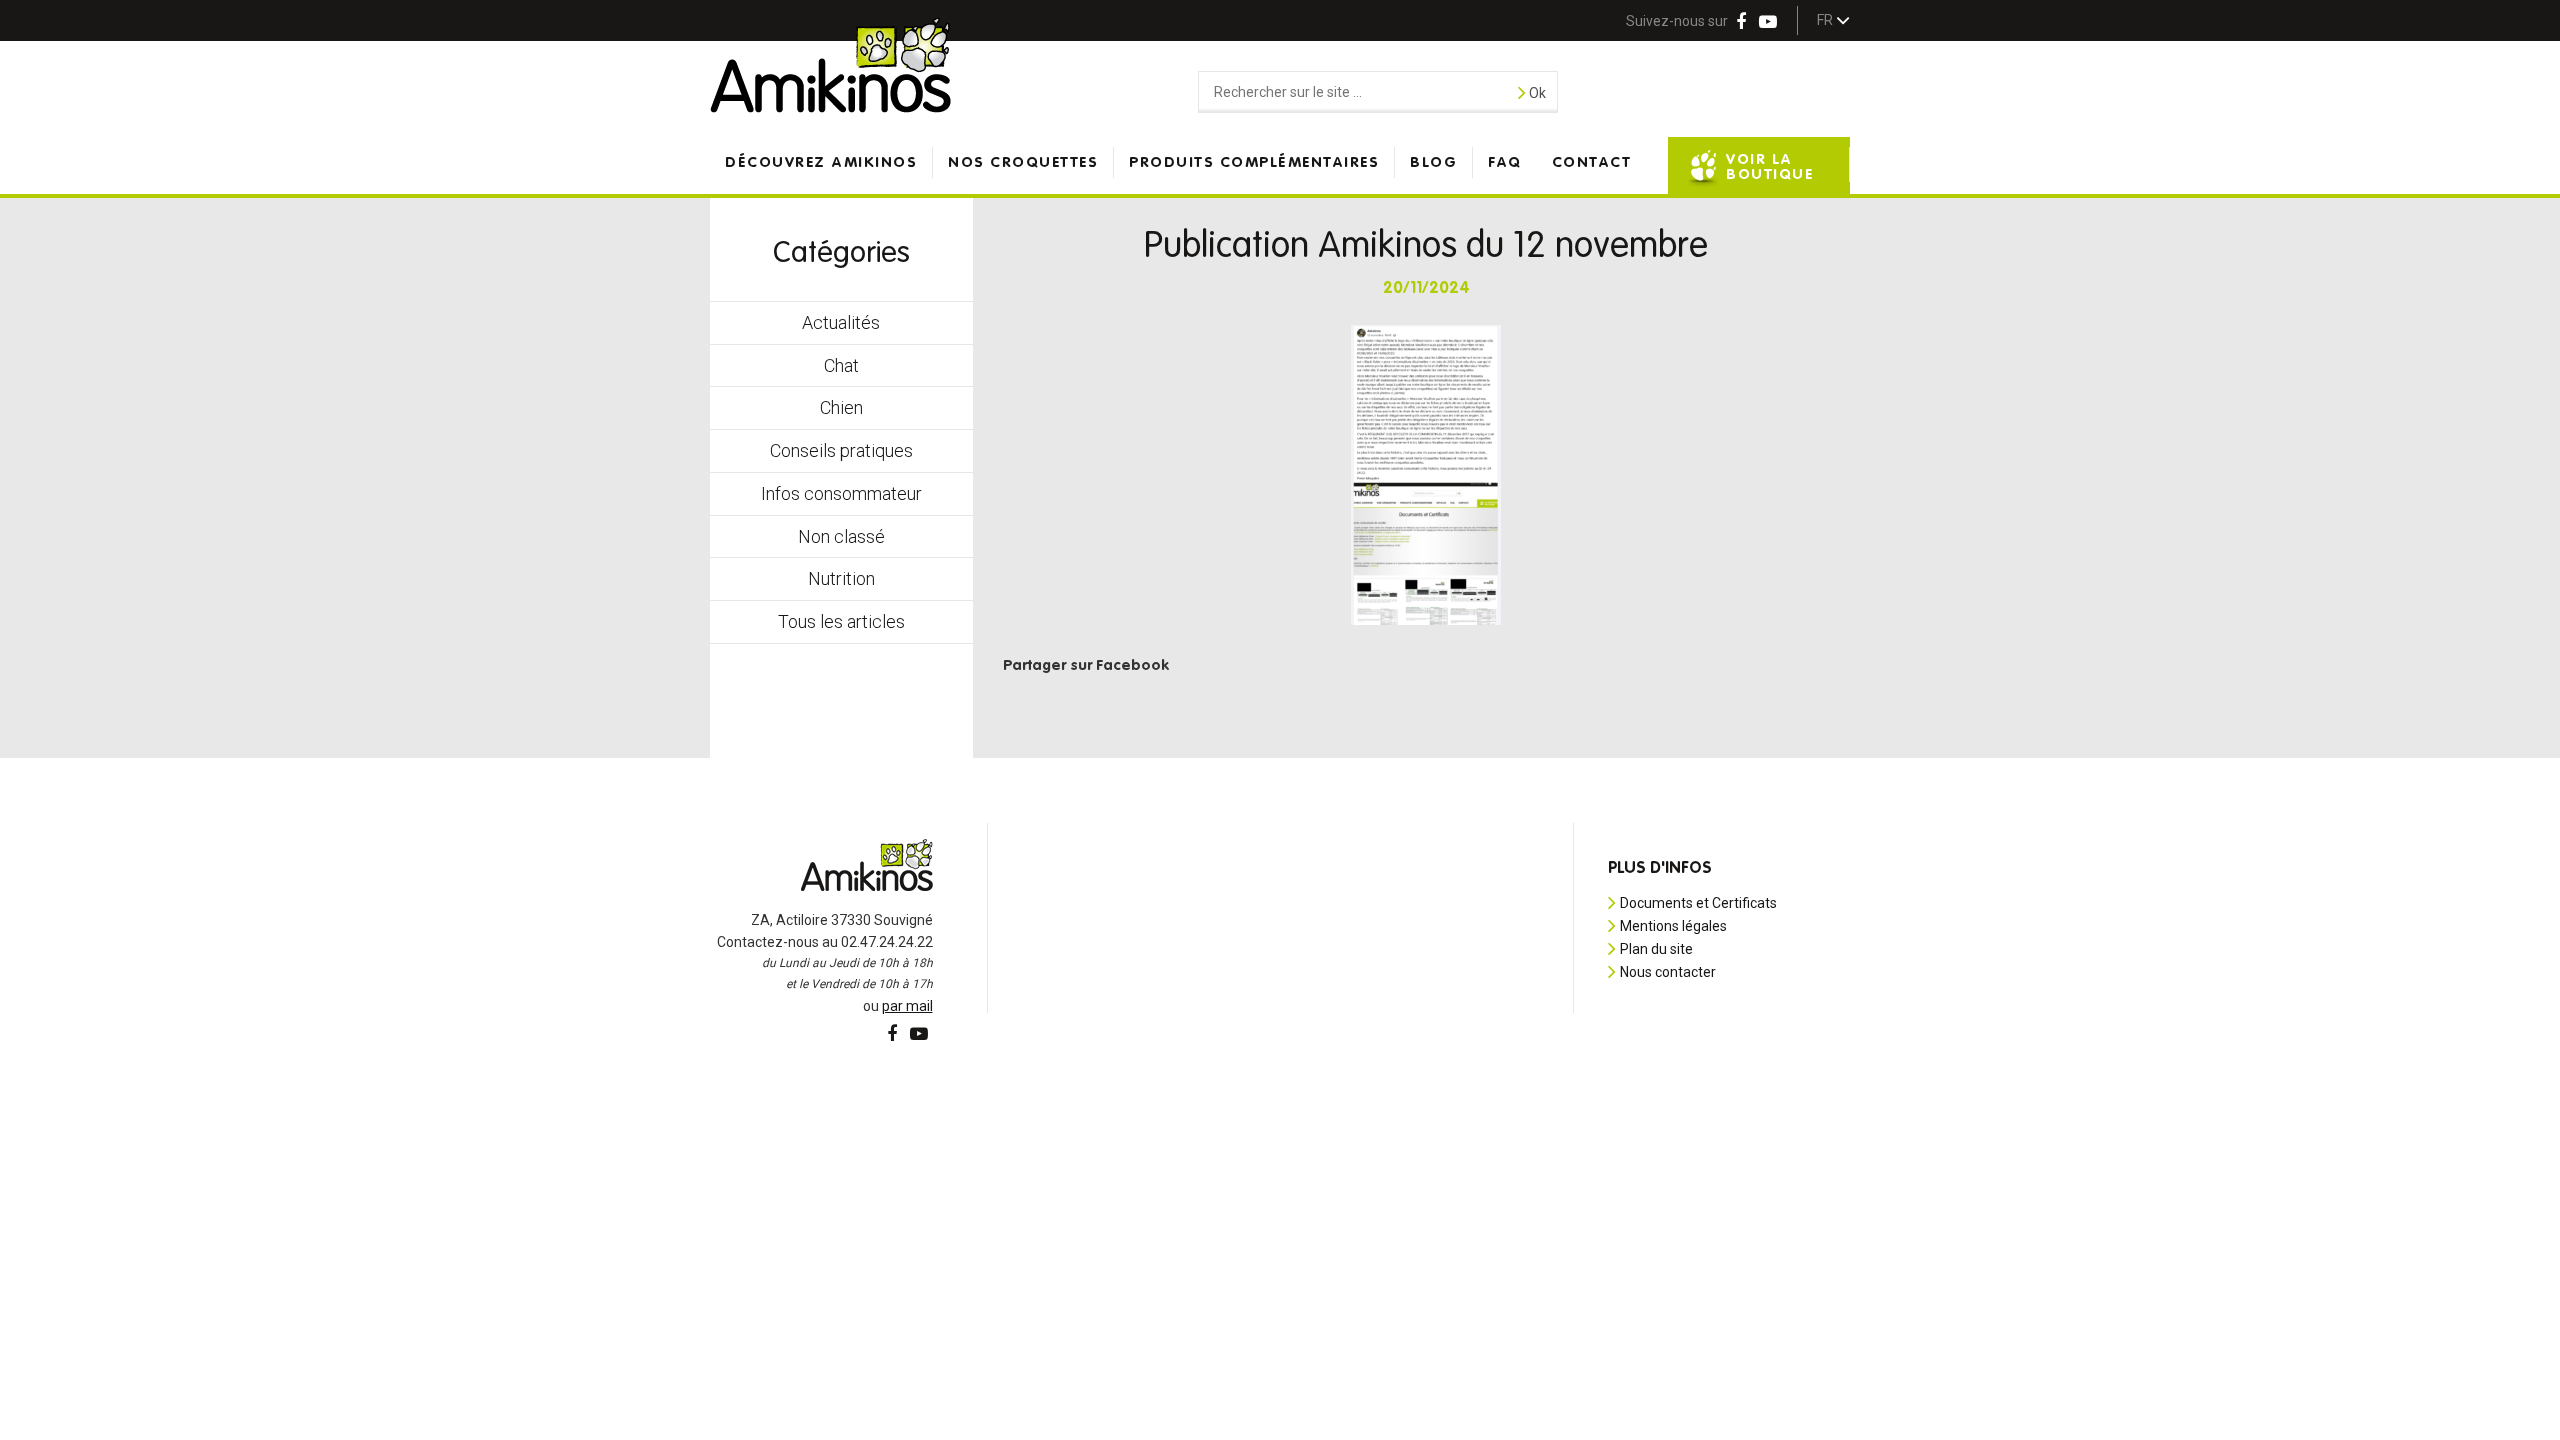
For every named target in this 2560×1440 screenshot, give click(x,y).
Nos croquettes (1023, 162)
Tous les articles (841, 621)
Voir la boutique (1769, 167)
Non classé (841, 536)
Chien (841, 407)
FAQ (1505, 162)
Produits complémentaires (1254, 162)
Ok (1536, 93)
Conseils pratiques (841, 450)
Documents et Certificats (1698, 903)
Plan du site (1656, 949)
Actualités (841, 322)
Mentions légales (1673, 926)
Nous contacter (1668, 972)
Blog (1433, 162)
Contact (1592, 162)
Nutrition (841, 578)
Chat (841, 365)
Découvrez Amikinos (821, 162)
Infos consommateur (841, 493)
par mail (907, 1006)
